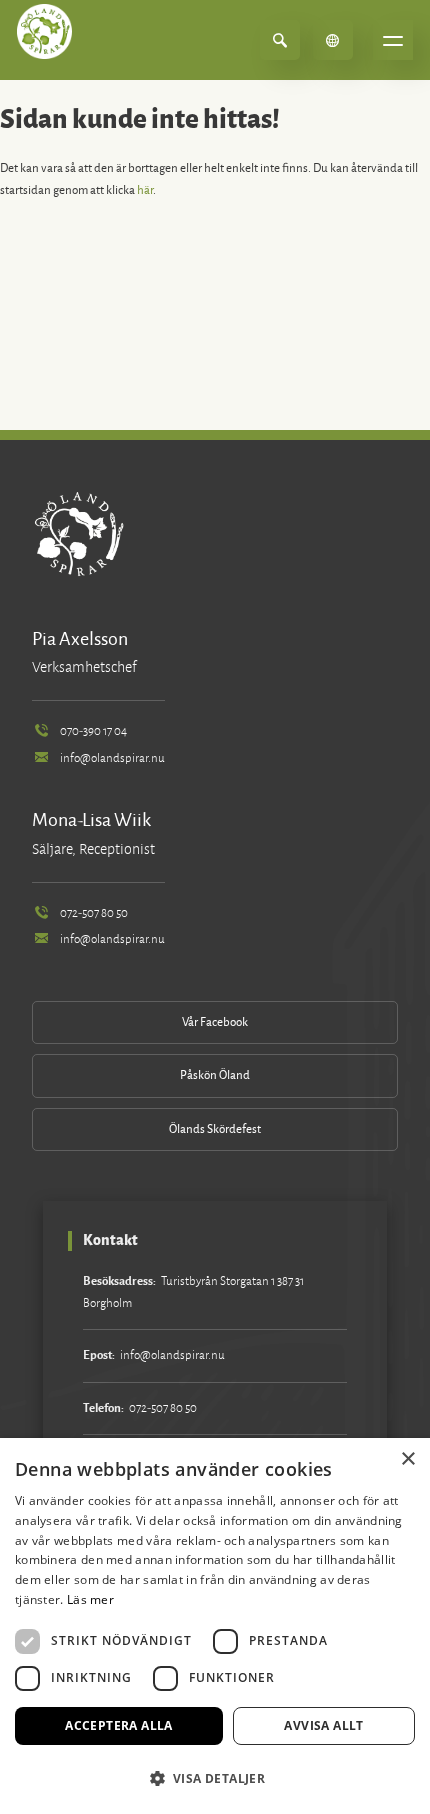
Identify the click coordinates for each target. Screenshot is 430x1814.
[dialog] (215, 1626)
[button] (215, 1778)
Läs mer (90, 1599)
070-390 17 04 (93, 731)
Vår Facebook (215, 1022)
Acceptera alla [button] (119, 1725)
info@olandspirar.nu (112, 758)
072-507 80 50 (94, 913)
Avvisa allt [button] (323, 1725)
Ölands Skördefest (215, 1129)
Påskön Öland (215, 1075)
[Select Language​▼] (333, 40)
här (145, 190)
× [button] (407, 1459)
